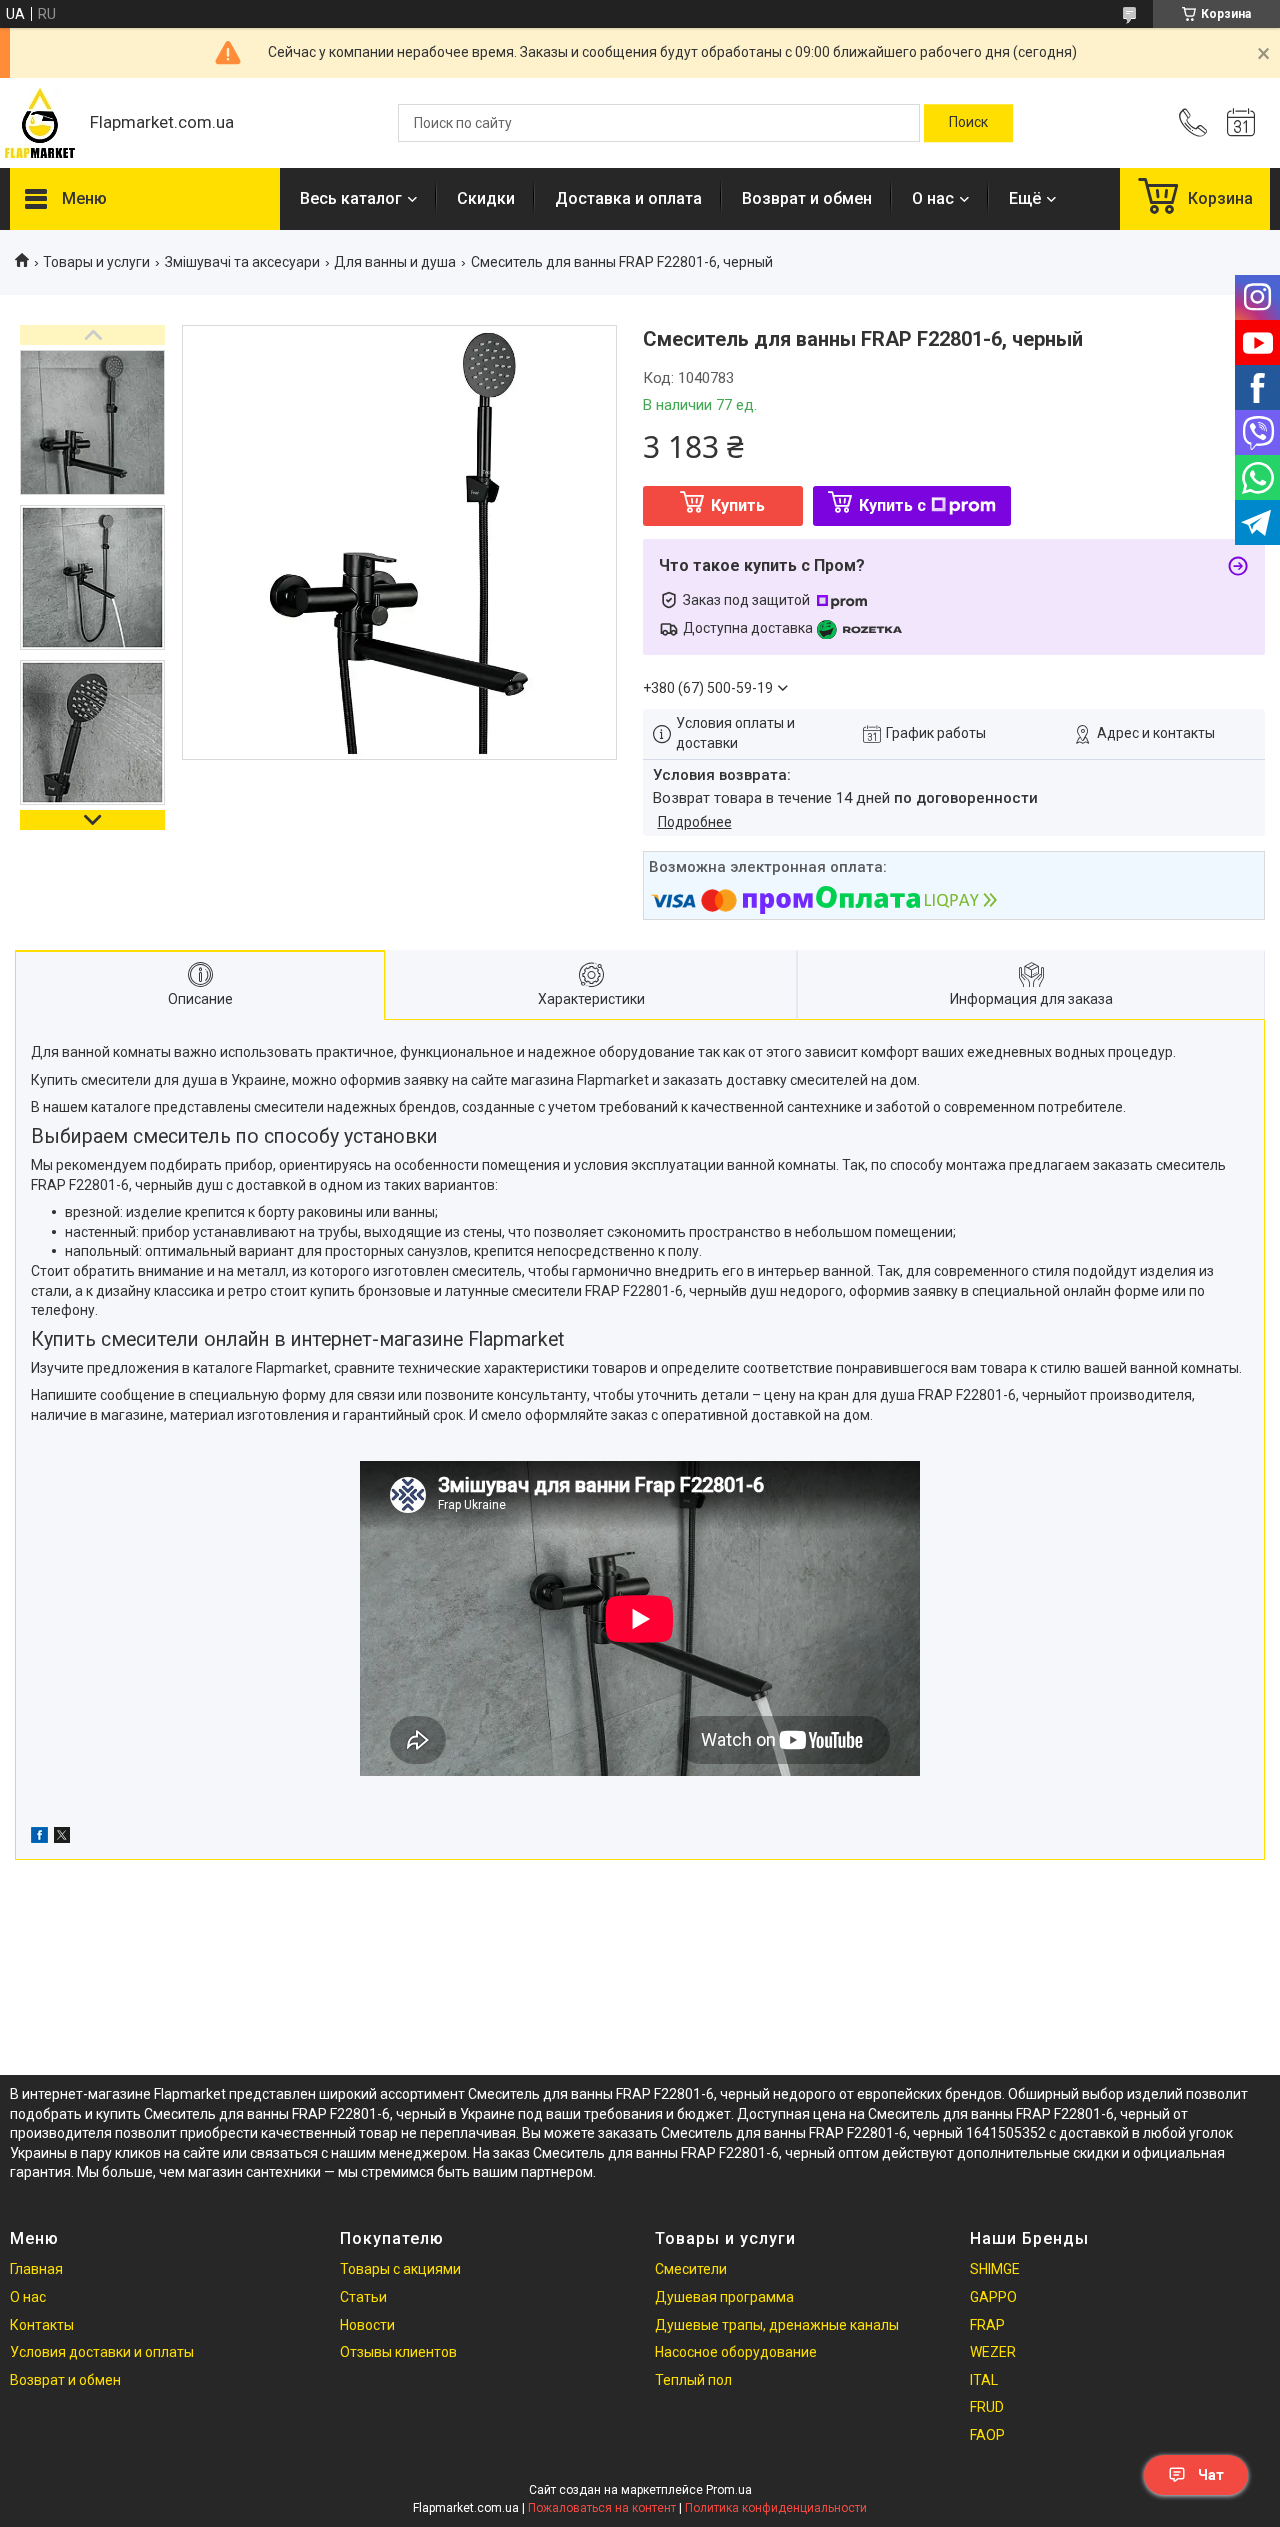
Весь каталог (351, 198)
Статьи (363, 2297)
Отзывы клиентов (398, 2352)
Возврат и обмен (807, 198)
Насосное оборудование (736, 2352)
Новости (367, 2325)
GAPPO (993, 2297)
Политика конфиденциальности (776, 2508)
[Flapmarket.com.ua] (40, 123)
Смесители (691, 2269)
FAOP (987, 2435)
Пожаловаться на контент (602, 2508)
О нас (933, 198)
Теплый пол (693, 2380)
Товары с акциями (400, 2269)
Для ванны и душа (395, 262)
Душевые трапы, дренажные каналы (777, 2325)
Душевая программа (724, 2297)
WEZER (993, 2352)
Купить (738, 505)
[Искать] (968, 123)
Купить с (892, 505)
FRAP (987, 2325)
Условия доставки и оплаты (102, 2352)
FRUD (987, 2407)
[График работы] (1241, 123)
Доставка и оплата (628, 198)
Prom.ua (729, 2490)
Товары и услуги (96, 262)
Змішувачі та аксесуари (242, 262)
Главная (36, 2269)
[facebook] (39, 1838)
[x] (62, 1838)
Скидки (486, 198)
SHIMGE (995, 2269)
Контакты (42, 2325)
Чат (1211, 2475)
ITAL (984, 2380)
